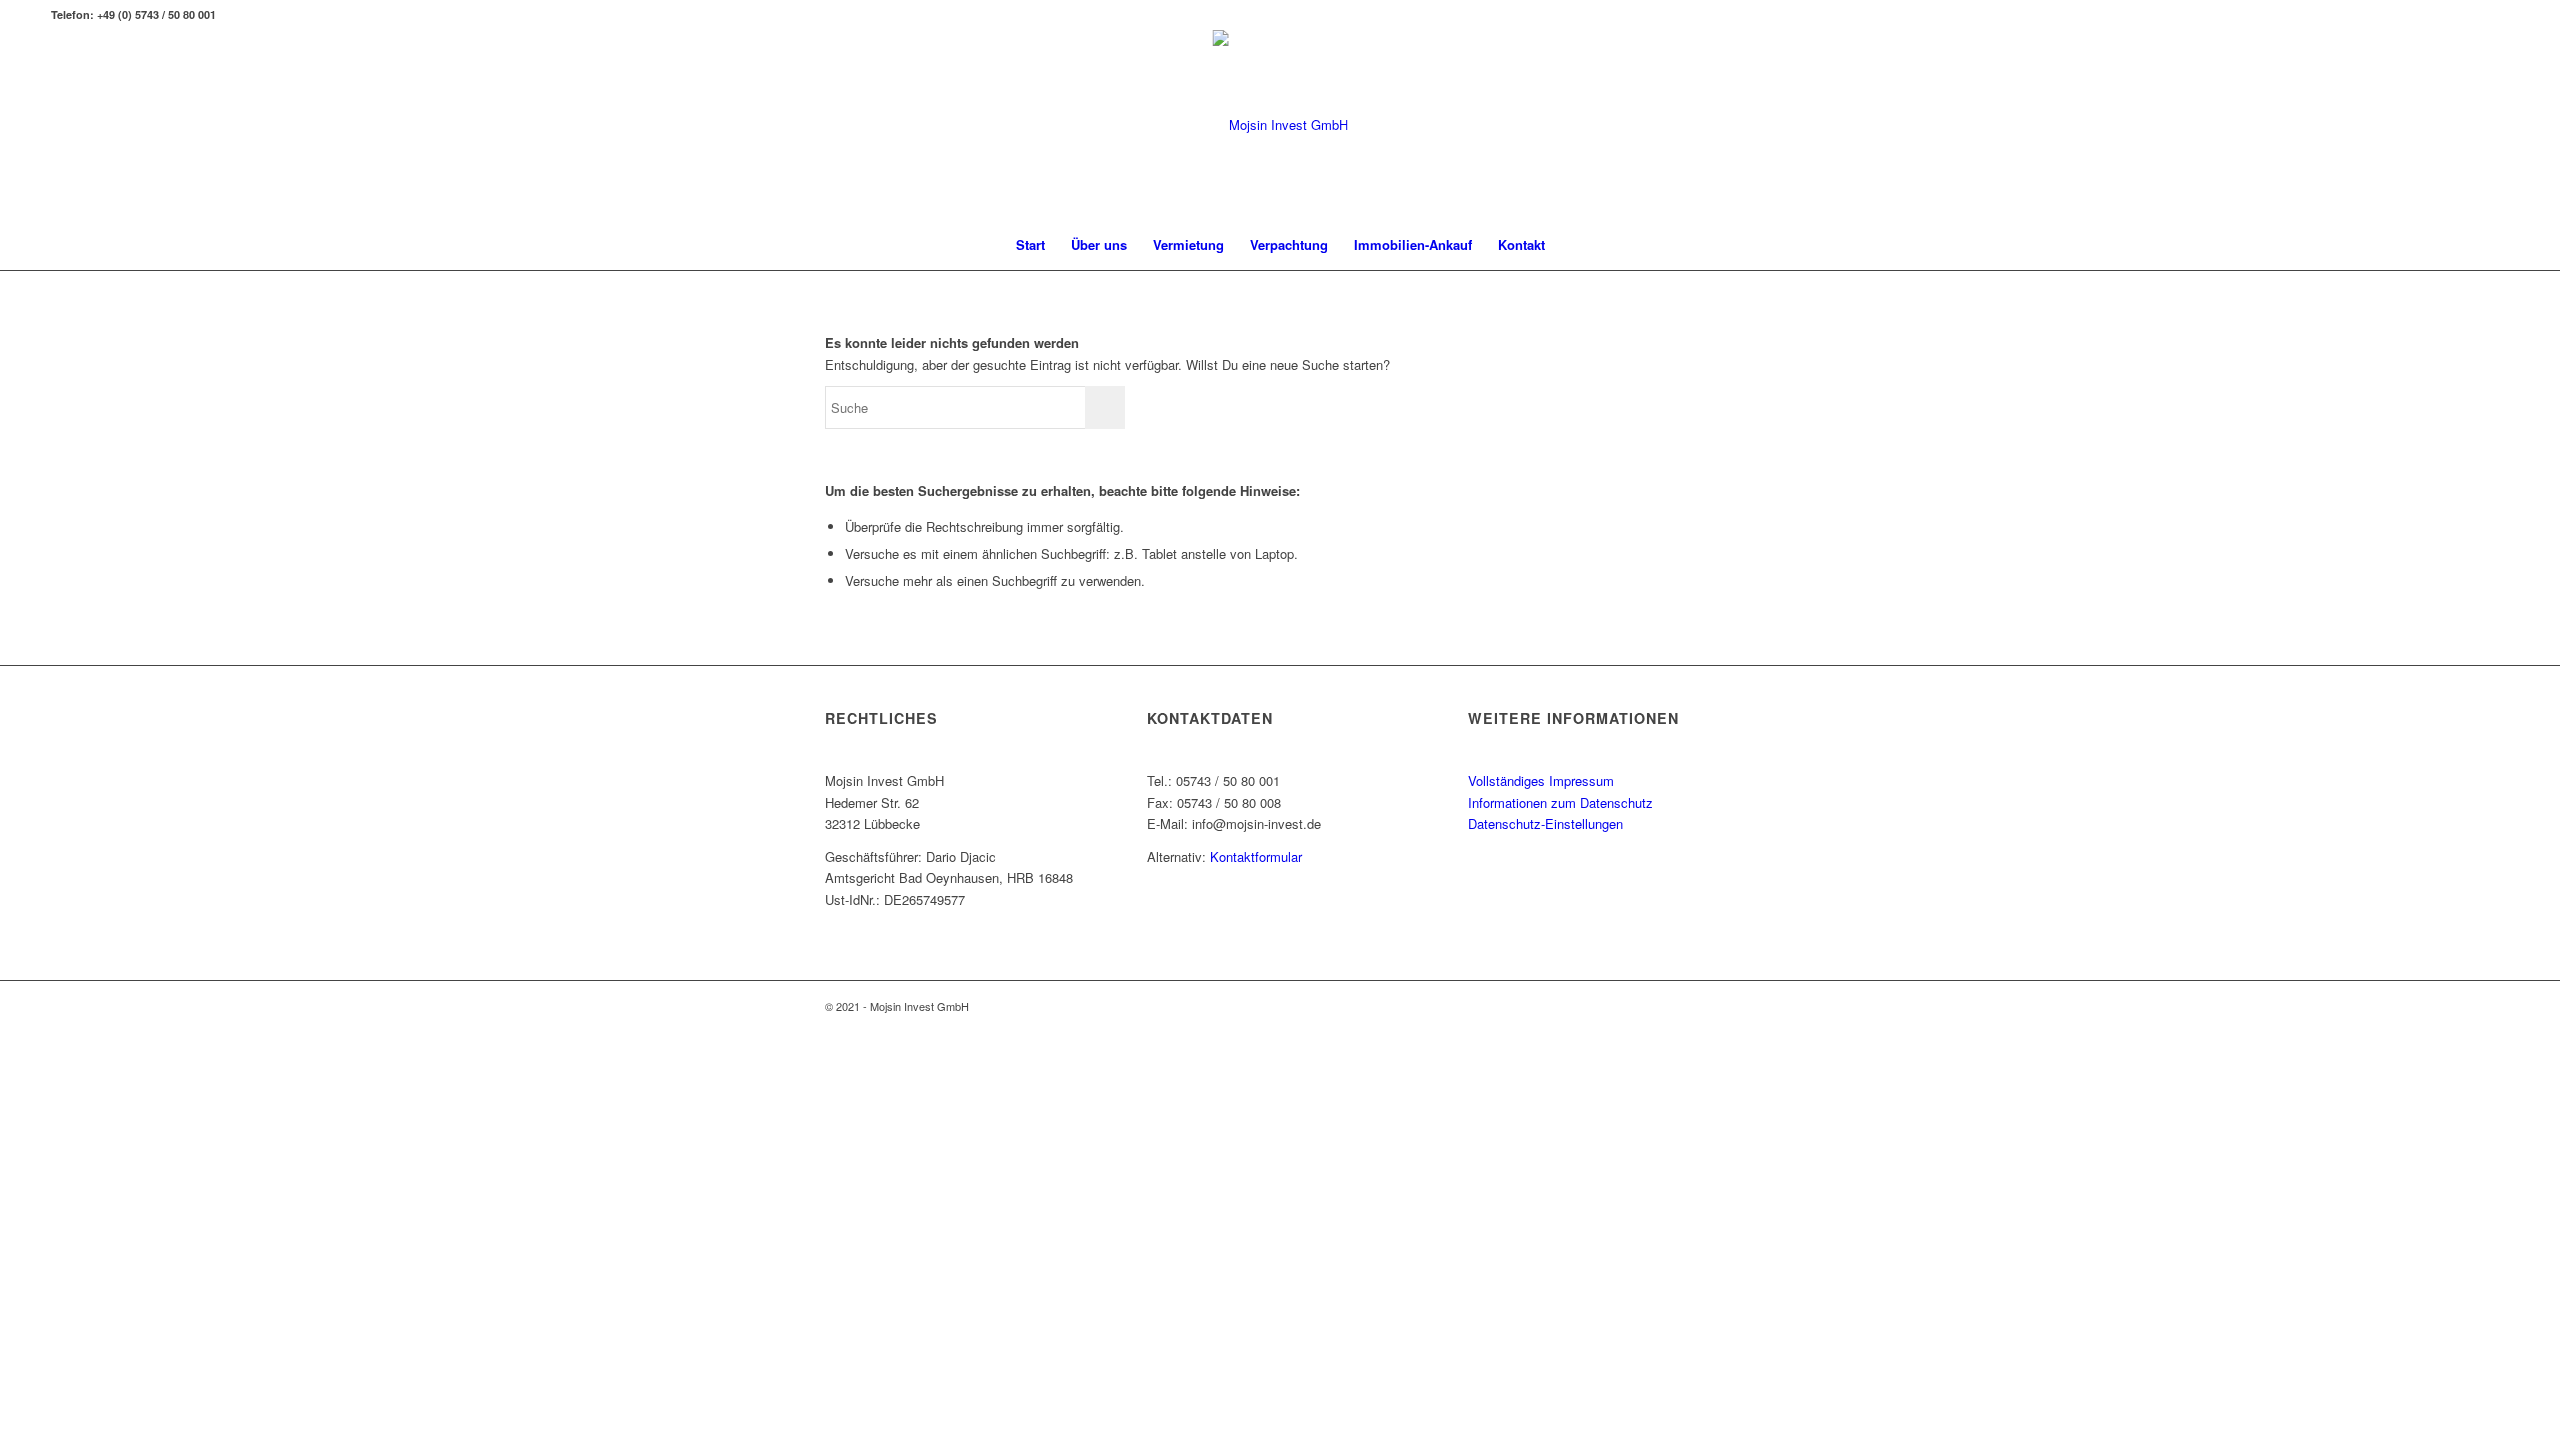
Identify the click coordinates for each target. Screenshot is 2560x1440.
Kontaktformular (1256, 856)
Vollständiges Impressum (1541, 780)
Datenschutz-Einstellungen (1545, 823)
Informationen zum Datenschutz (1560, 802)
